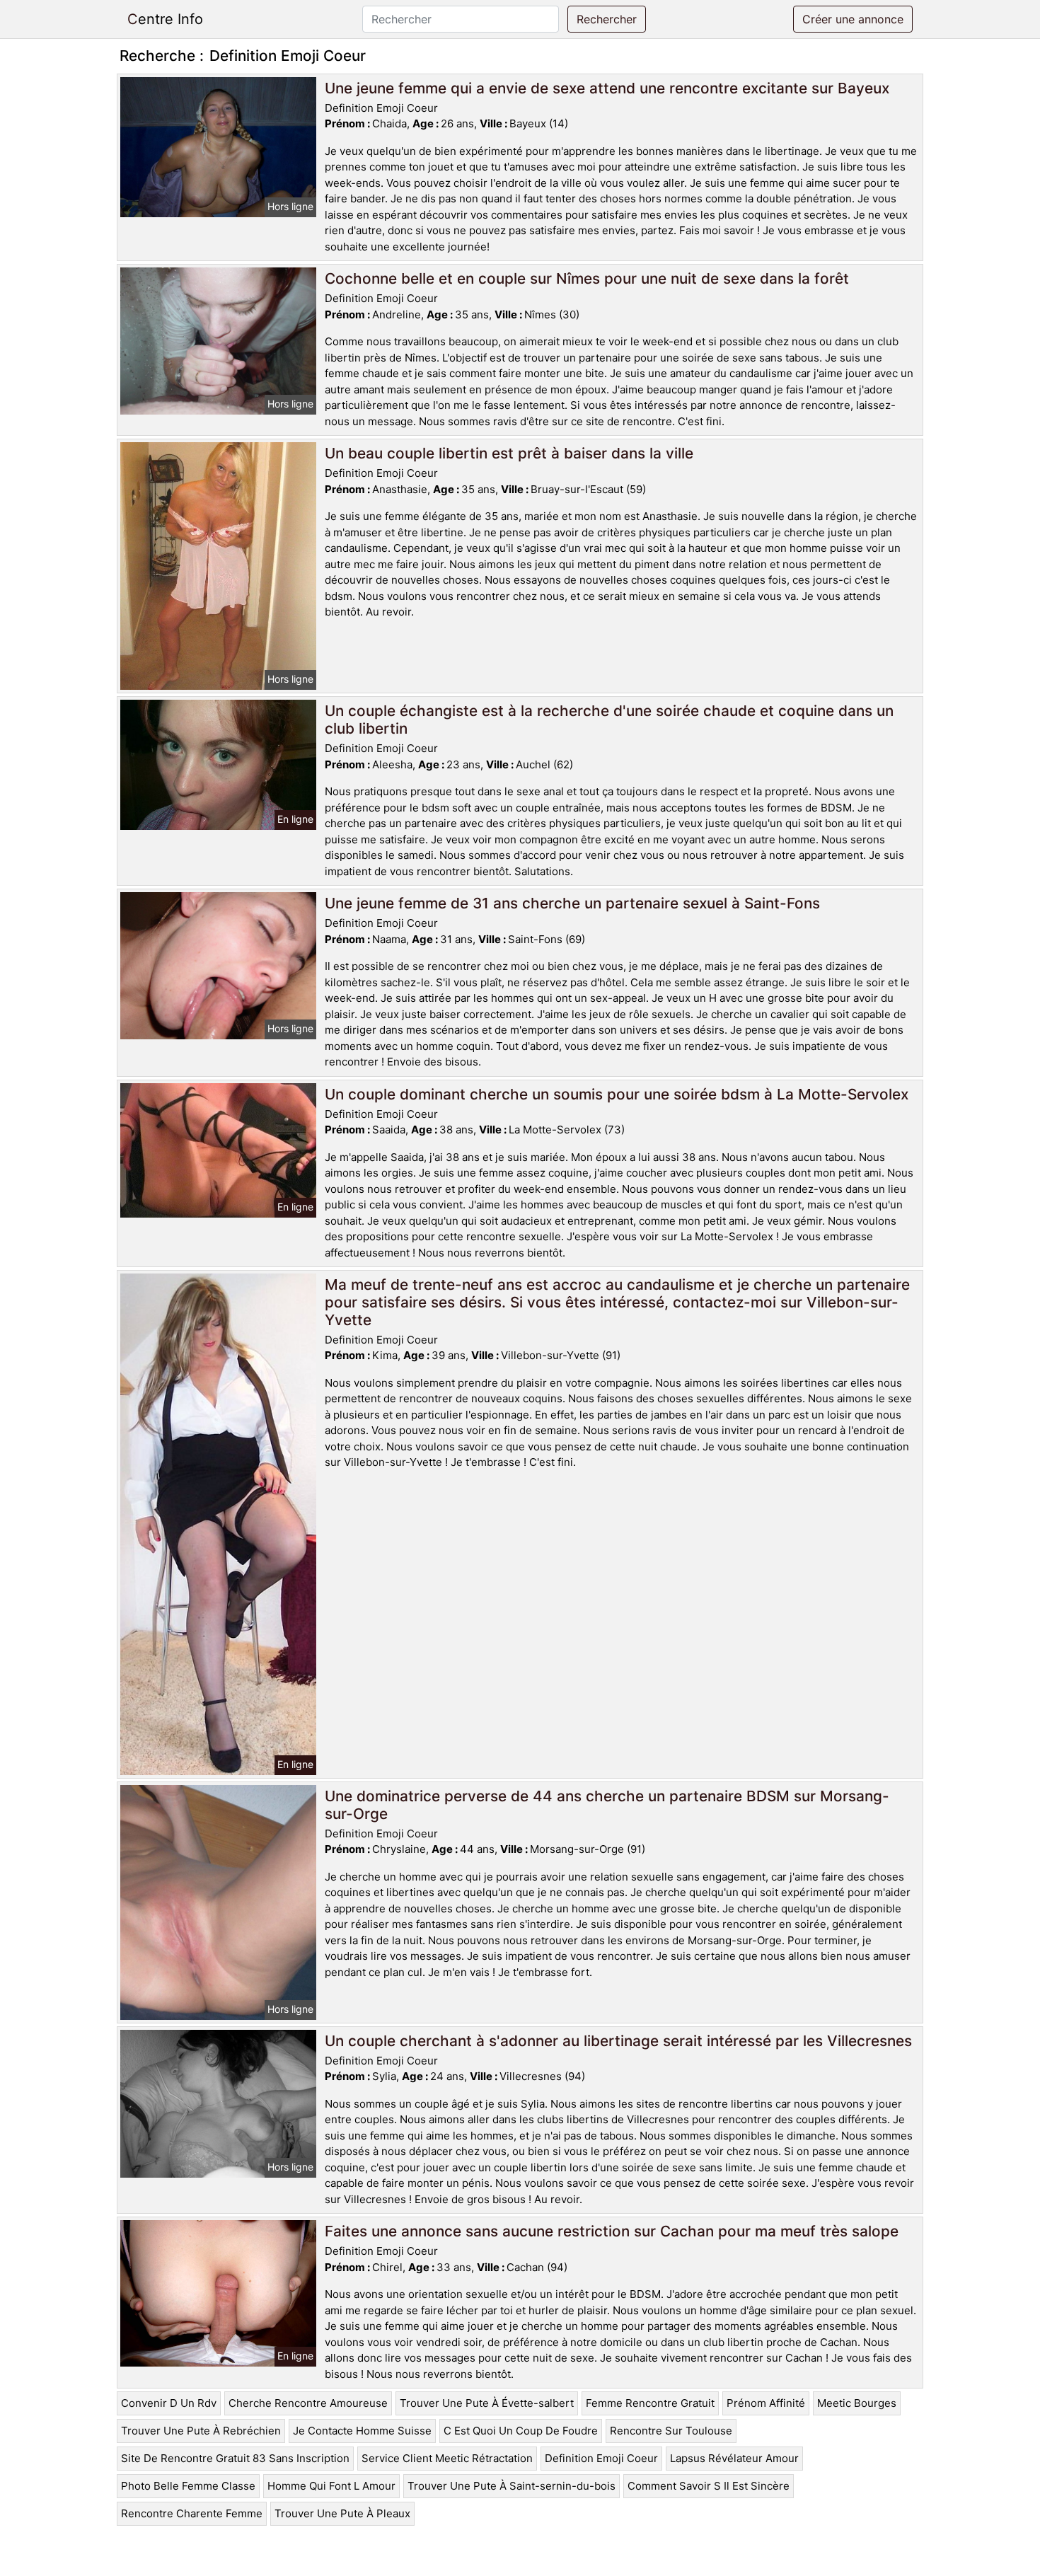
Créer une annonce (853, 19)
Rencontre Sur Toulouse (671, 2431)
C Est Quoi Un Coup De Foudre (521, 2431)
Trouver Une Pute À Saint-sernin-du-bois (512, 2486)
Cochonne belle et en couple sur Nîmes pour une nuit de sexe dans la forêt (587, 278)
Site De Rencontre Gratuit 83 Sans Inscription (235, 2458)
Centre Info (165, 19)
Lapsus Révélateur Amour (734, 2458)
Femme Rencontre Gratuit (650, 2403)
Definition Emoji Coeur (601, 2458)
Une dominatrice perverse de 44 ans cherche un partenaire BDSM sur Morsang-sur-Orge (607, 1805)
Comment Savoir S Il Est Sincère (709, 2486)
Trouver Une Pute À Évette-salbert (487, 2403)
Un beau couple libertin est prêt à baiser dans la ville (509, 453)
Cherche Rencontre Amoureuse (308, 2403)
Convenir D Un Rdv (169, 2403)
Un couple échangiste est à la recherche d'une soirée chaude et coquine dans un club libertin (609, 720)
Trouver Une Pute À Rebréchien (201, 2431)
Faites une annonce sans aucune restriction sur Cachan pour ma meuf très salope (612, 2231)
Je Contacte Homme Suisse (362, 2431)
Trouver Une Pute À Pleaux (342, 2513)
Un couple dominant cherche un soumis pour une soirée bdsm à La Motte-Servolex (617, 1094)
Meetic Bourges (857, 2403)
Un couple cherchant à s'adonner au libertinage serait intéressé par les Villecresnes (618, 2041)
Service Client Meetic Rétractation (447, 2458)
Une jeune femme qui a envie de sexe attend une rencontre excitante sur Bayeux (607, 88)
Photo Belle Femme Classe (188, 2486)
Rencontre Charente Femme (192, 2513)
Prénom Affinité (766, 2403)
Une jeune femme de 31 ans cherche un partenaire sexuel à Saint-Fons (572, 903)
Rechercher (607, 19)
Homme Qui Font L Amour (331, 2486)
